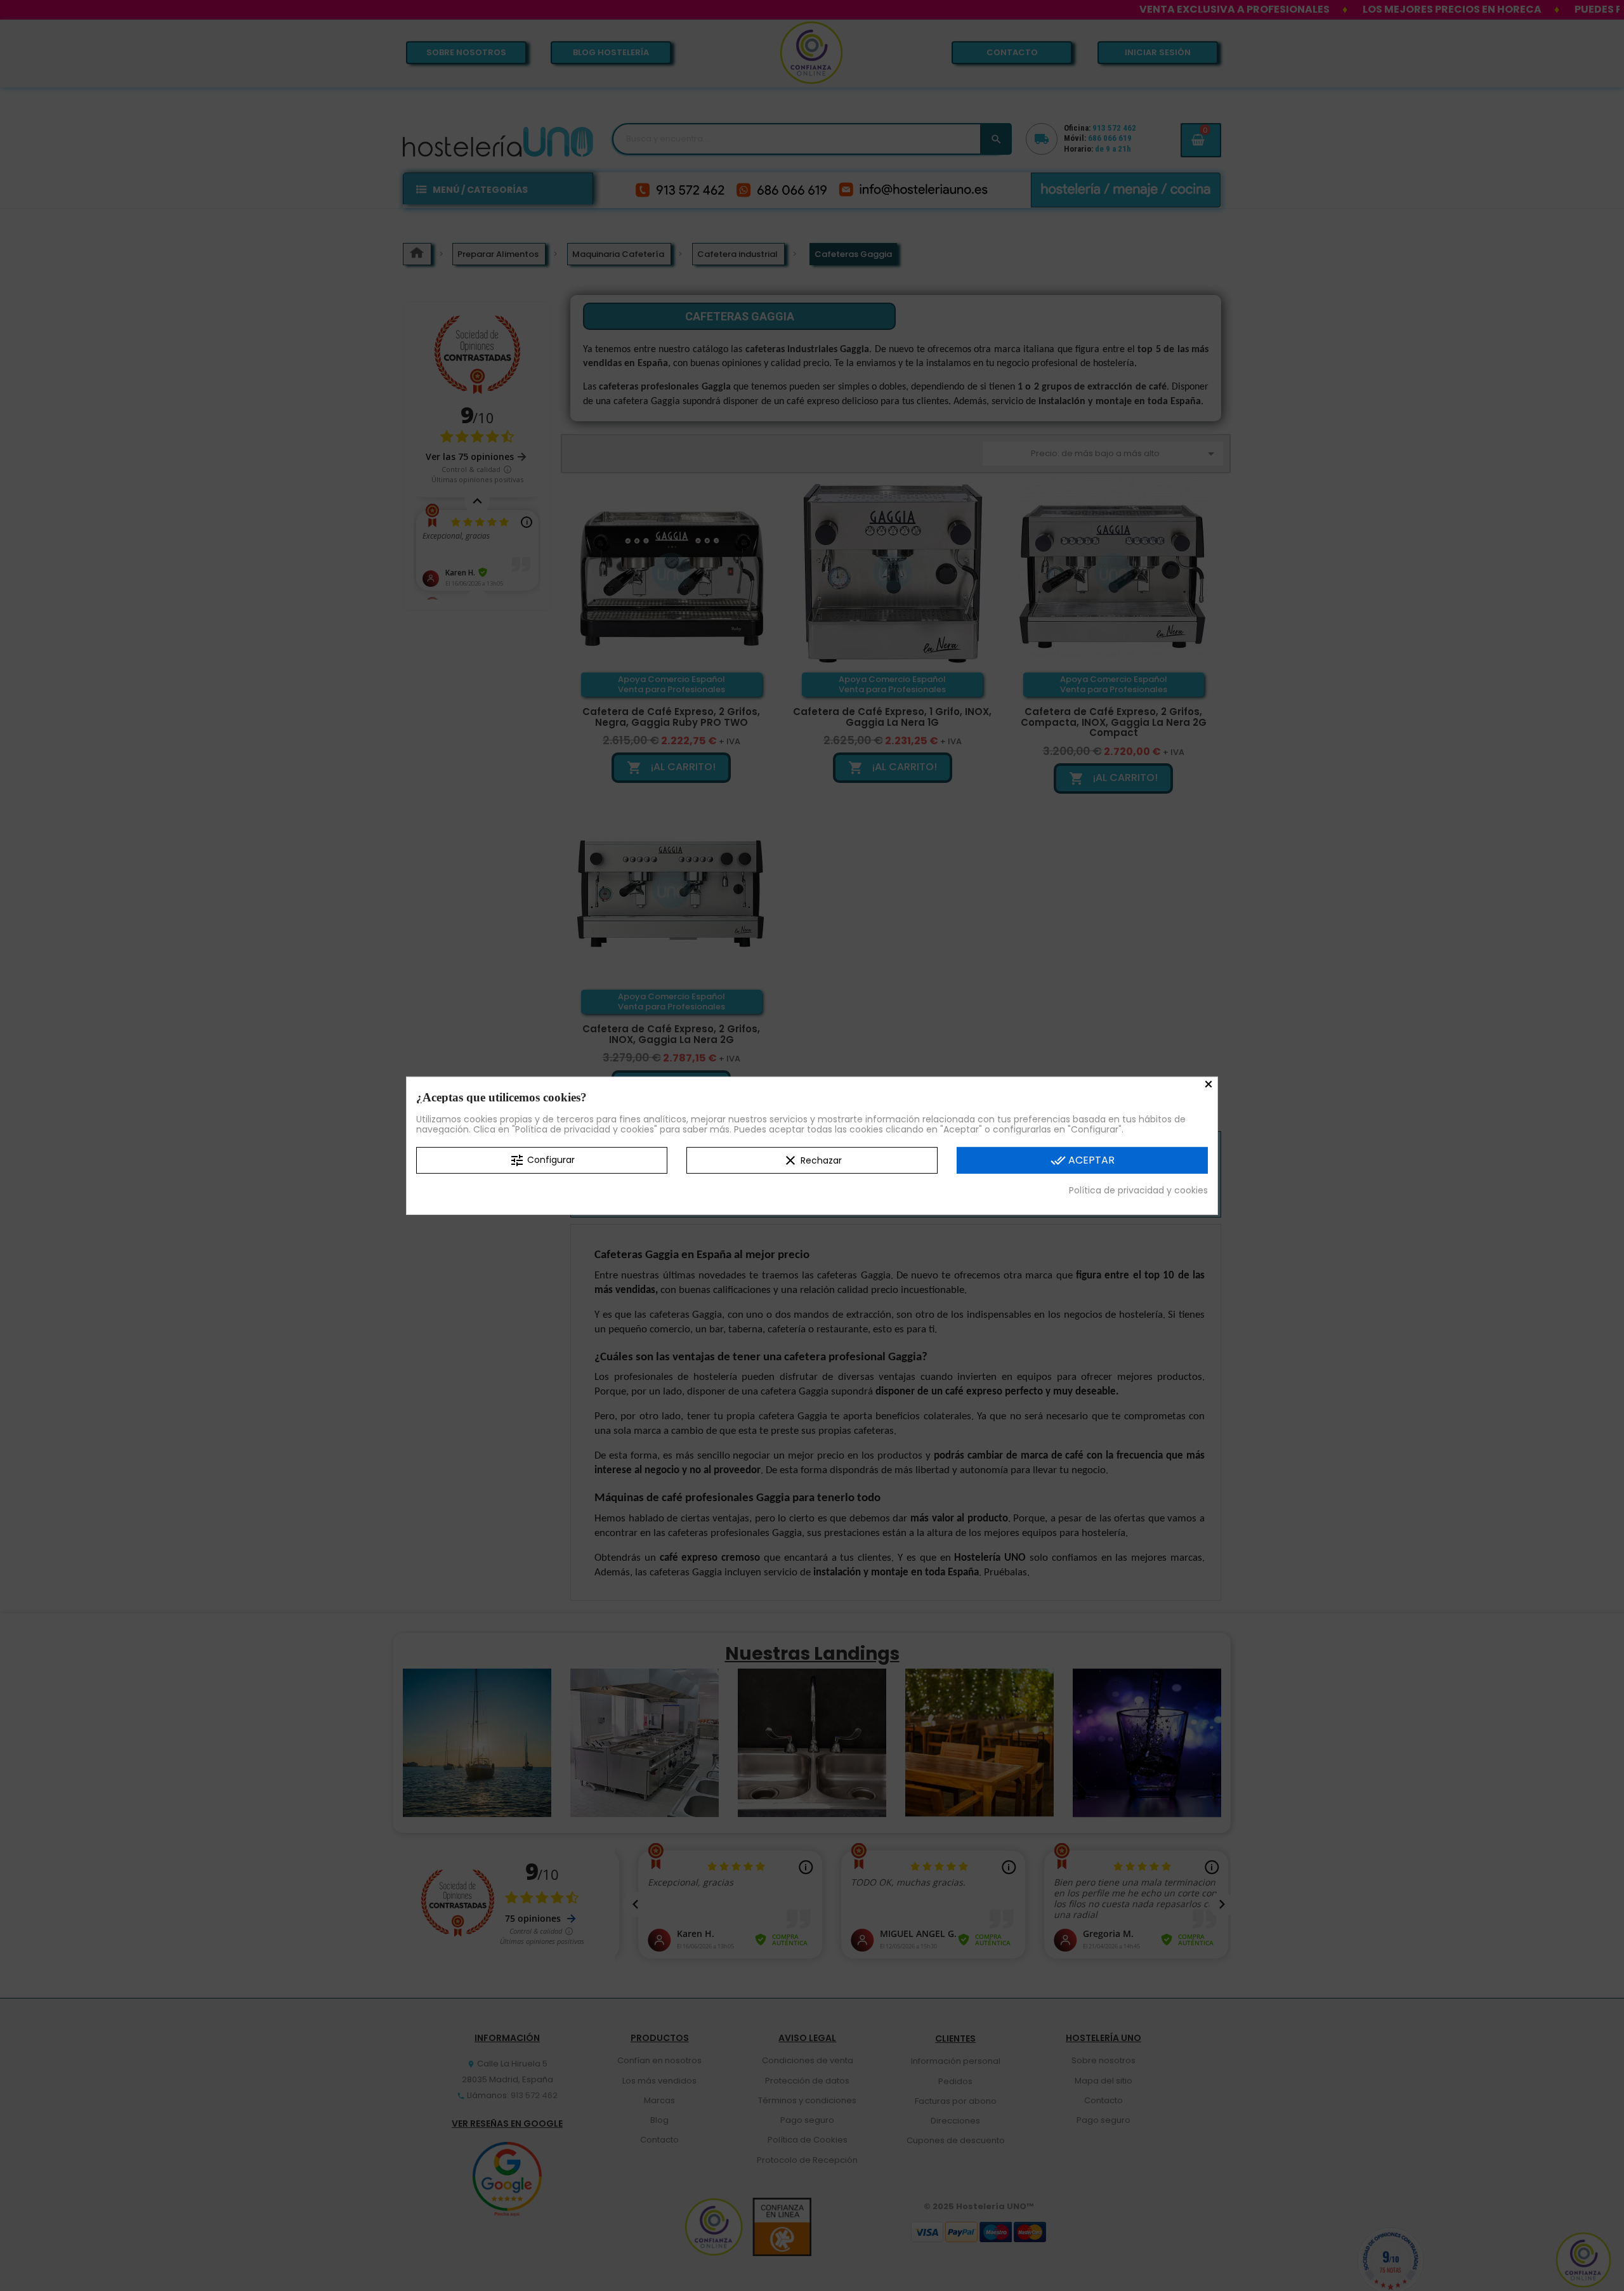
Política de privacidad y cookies (1138, 1190)
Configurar (542, 1160)
